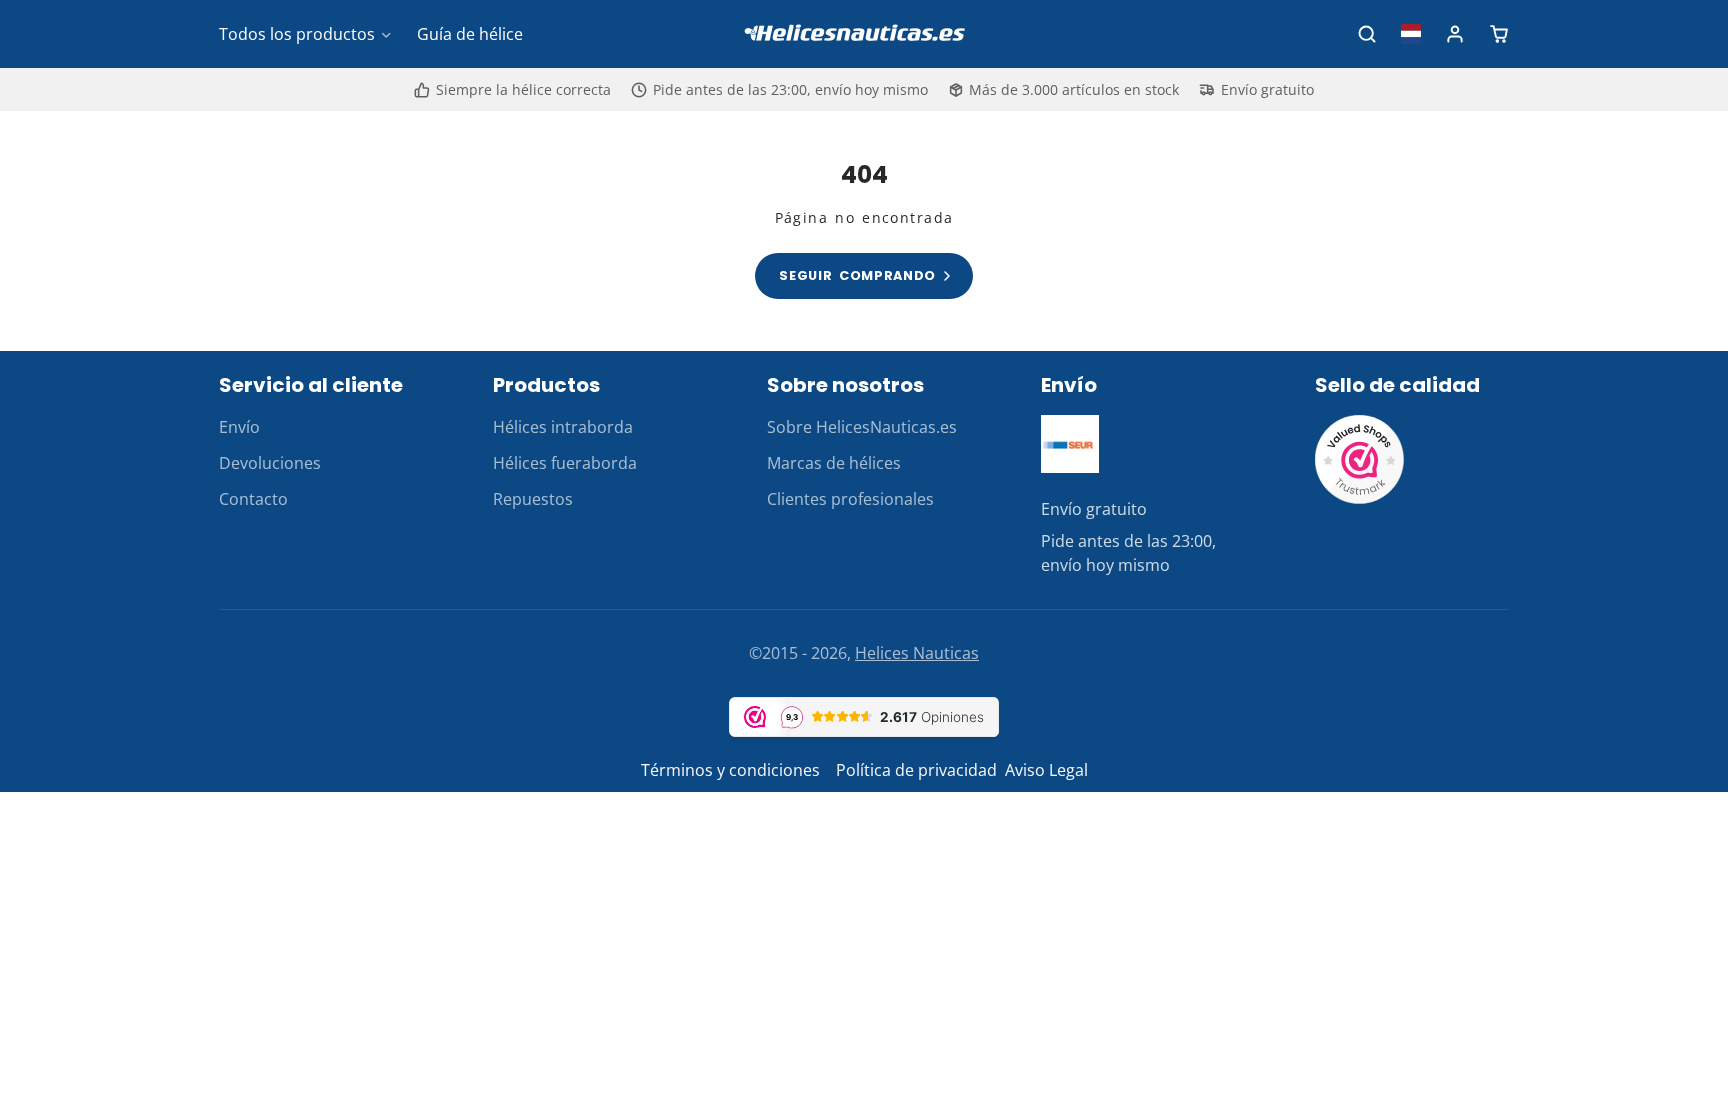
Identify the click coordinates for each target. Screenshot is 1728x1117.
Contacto (253, 499)
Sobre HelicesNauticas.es (862, 427)
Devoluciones (270, 463)
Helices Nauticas (917, 653)
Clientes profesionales (850, 499)
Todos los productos (297, 34)
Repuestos (533, 499)
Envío (239, 427)
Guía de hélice (470, 34)
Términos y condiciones (730, 770)
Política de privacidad (916, 770)
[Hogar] (864, 34)
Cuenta (1455, 34)
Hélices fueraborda (565, 463)
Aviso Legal (1046, 770)
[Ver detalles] (1070, 444)
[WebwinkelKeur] (1360, 499)
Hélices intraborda (563, 427)
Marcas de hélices (834, 463)
